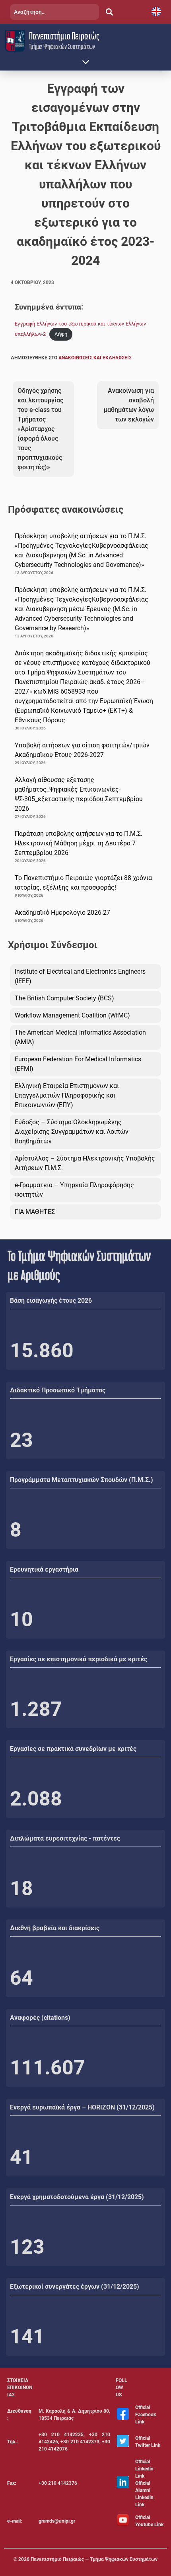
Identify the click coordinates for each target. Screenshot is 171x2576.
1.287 (36, 1709)
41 (21, 2157)
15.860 (42, 1351)
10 (21, 1619)
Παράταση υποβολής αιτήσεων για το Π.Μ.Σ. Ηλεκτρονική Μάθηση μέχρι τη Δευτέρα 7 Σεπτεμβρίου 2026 (79, 843)
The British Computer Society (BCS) (64, 998)
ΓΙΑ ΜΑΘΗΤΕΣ (35, 1212)
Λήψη (61, 334)
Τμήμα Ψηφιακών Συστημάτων (62, 46)
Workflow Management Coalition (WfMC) (72, 1015)
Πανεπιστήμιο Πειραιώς (64, 36)
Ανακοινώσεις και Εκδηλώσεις (95, 358)
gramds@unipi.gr (57, 2521)
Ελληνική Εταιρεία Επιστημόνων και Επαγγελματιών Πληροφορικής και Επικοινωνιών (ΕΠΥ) (67, 1095)
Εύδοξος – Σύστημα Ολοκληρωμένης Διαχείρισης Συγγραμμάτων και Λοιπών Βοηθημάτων (72, 1132)
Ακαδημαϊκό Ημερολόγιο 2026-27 (62, 913)
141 (27, 2337)
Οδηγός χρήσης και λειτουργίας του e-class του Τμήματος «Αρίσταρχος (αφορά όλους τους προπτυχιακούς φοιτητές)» (40, 429)
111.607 (48, 2068)
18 (21, 1888)
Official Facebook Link (146, 2415)
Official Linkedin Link (144, 2469)
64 (21, 1978)
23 (21, 1440)
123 (27, 2247)
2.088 (36, 1799)
